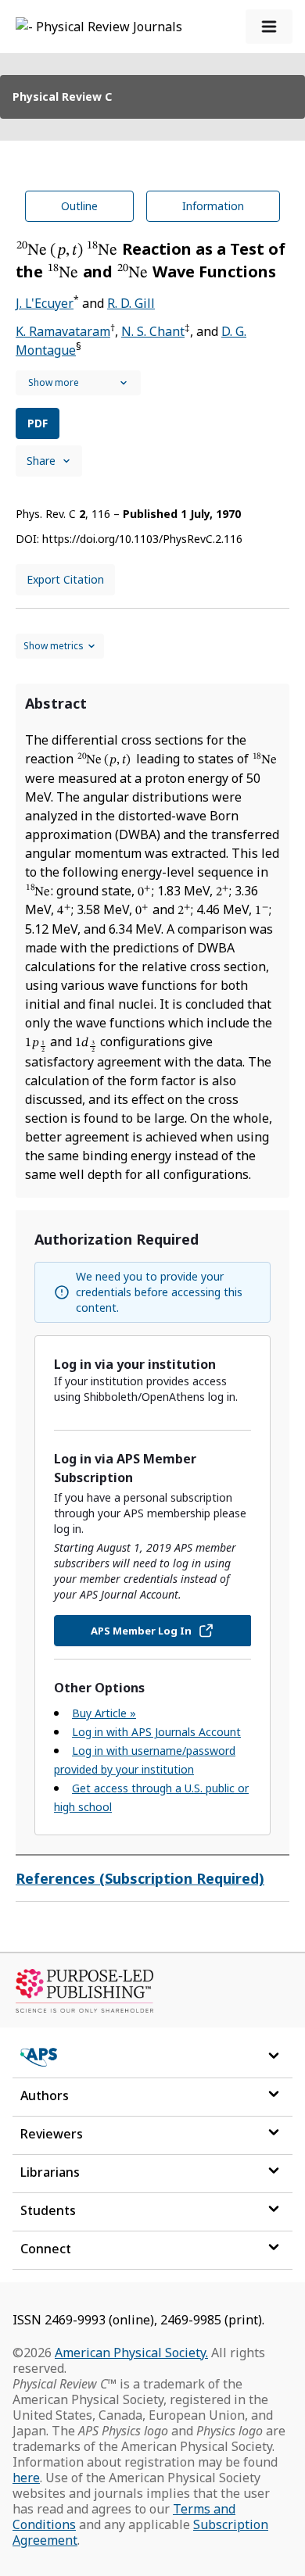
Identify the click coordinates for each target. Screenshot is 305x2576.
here (26, 2478)
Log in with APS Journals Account (156, 1732)
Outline (79, 206)
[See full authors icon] (78, 383)
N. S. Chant (153, 331)
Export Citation (65, 579)
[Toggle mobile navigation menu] (269, 27)
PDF (38, 423)
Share (41, 461)
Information (213, 206)
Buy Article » (104, 1713)
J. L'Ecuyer (45, 303)
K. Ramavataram (63, 331)
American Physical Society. (131, 2353)
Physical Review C (62, 96)
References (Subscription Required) (140, 1878)
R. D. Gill (131, 303)
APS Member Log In (141, 1631)
